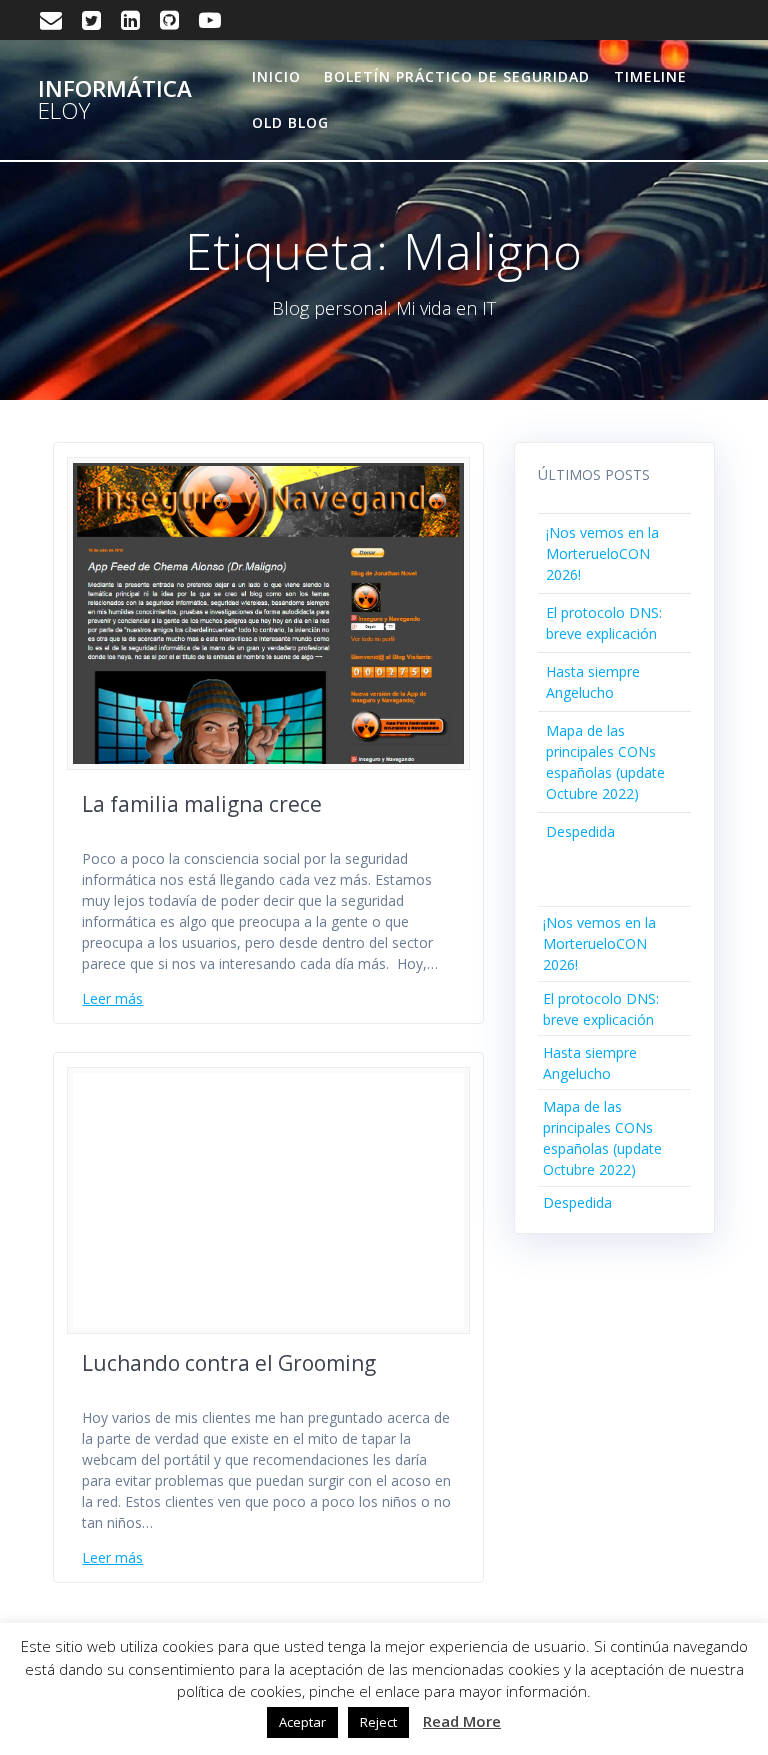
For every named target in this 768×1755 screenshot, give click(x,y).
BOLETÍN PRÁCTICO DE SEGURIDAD (457, 76)
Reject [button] (378, 1722)
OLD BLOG (290, 122)
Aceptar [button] (302, 1722)
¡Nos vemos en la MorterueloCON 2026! (602, 553)
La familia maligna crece (202, 804)
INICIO (276, 76)
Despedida (580, 831)
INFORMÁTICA (115, 100)
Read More (462, 1721)
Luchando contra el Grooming (229, 1363)
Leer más (112, 998)
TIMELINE (650, 76)
